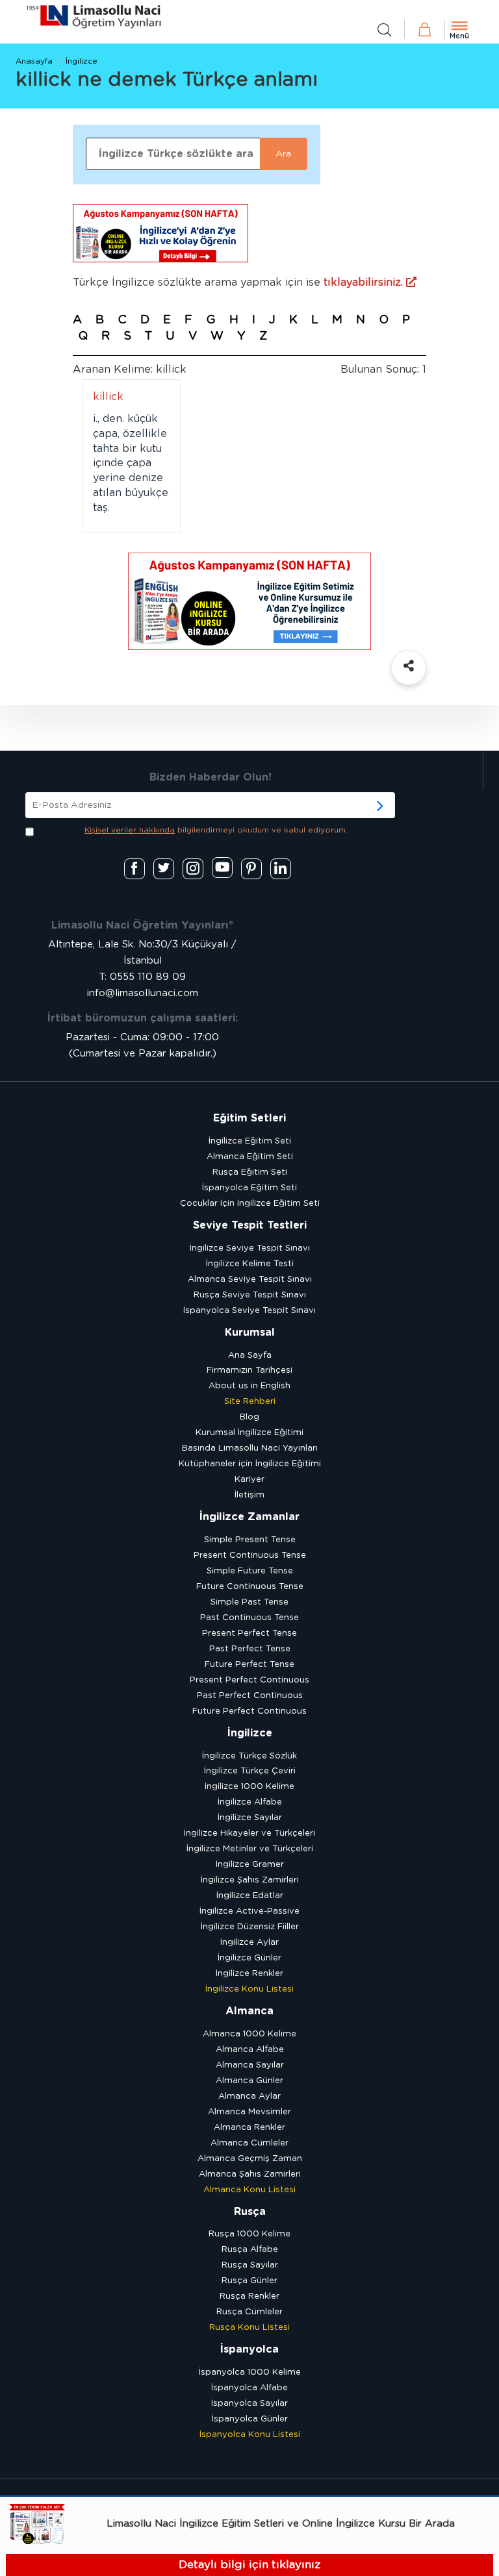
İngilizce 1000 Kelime (249, 1787)
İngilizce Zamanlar (249, 1517)
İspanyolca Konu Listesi (250, 2435)
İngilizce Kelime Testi (250, 1264)
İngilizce (82, 61)
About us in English (249, 1386)
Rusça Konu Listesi (249, 2328)
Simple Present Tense (250, 1540)
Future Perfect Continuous (249, 1711)
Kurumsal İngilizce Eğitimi (249, 1433)
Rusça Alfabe (250, 2250)
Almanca (249, 2011)
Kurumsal (250, 1332)
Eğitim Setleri (249, 1118)
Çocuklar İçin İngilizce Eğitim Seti (250, 1204)
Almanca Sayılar (250, 2065)
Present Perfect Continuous (249, 1680)
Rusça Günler (249, 2281)
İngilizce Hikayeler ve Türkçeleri (249, 1833)
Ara (283, 154)
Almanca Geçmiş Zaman (250, 2159)
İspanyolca (249, 2349)
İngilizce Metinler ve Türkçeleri (250, 1849)
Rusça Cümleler (249, 2312)
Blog (249, 1417)
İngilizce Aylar (249, 1943)
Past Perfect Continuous (250, 1696)
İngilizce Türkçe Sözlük (249, 1756)
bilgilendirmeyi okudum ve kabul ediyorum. (216, 830)
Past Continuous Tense (249, 1618)
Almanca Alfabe (250, 2050)
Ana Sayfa (250, 1356)
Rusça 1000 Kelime (249, 2234)
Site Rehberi (250, 1402)
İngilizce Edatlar (250, 1896)
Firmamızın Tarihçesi (249, 1370)
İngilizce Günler (249, 1958)
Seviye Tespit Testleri (250, 1225)
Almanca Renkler (249, 2128)
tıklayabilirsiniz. (365, 282)
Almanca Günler (249, 2081)
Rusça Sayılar (250, 2265)
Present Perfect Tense (249, 1633)
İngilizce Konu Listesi (249, 1989)
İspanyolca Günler (250, 2419)
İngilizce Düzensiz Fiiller (250, 1927)
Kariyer (249, 1480)
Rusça (250, 2212)
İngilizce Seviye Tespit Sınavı (250, 1248)
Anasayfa (34, 61)
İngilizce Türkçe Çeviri (250, 1771)
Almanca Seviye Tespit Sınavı (250, 1280)
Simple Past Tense (249, 1602)
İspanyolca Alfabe (249, 2388)
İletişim (249, 1495)
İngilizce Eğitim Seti (250, 1141)
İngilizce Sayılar (250, 1818)
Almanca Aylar (249, 2096)
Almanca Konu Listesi (249, 2190)
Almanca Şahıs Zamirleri (250, 2174)
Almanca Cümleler (249, 2143)
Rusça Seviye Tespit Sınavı (250, 1295)
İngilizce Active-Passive (249, 1911)
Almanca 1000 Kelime (249, 2034)
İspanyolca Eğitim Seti (249, 1188)
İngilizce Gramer (250, 1865)
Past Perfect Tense (250, 1649)
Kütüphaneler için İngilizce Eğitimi (250, 1464)
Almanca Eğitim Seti (250, 1157)
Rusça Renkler (249, 2296)
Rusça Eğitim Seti (250, 1172)
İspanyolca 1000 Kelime (250, 2372)
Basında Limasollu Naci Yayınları (250, 1448)
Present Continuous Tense (250, 1556)
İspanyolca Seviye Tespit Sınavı (249, 1311)
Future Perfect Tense (249, 1665)
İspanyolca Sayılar (249, 2404)
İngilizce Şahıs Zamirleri (250, 1880)
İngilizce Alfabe (250, 1802)
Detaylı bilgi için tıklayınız (249, 2565)
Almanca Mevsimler (249, 2112)
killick (108, 397)
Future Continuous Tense (250, 1587)
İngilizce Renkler (249, 1974)
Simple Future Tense (250, 1571)
